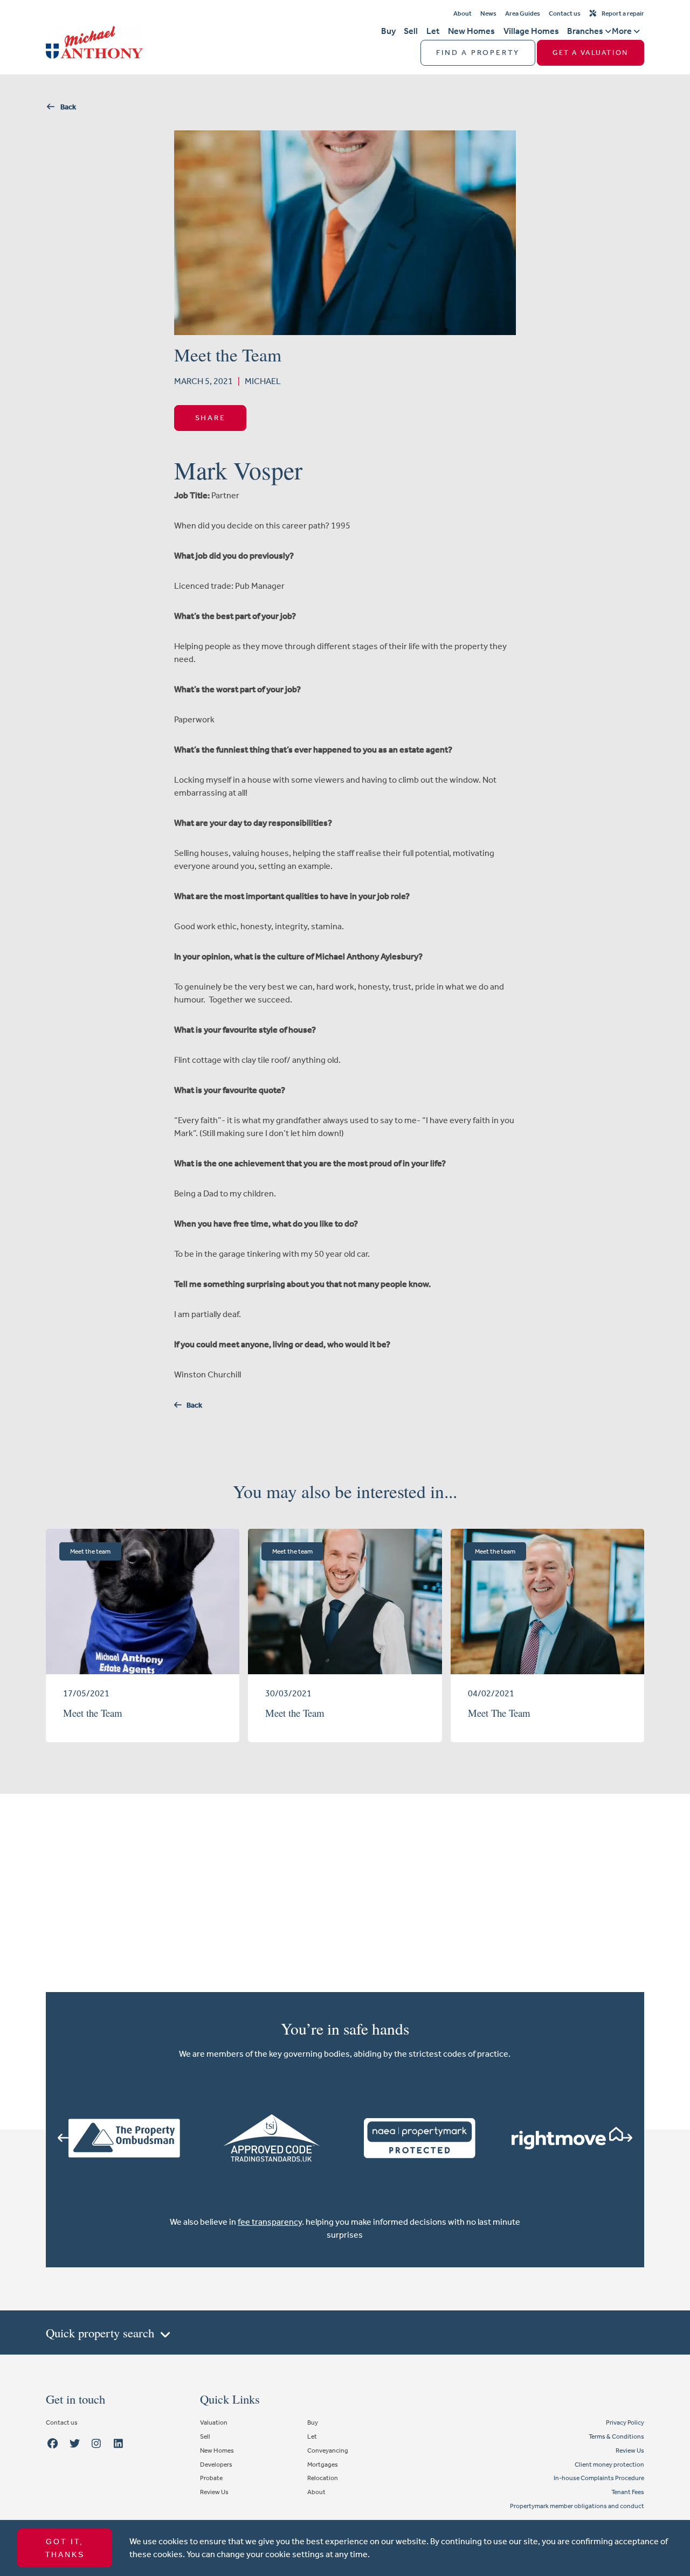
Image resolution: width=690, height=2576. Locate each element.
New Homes (471, 31)
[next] (627, 2138)
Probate (211, 2478)
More (622, 31)
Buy (388, 31)
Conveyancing (328, 2450)
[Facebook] (52, 2444)
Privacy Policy (625, 2422)
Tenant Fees (628, 2492)
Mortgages (323, 2464)
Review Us (214, 2492)
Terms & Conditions (616, 2436)
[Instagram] (96, 2444)
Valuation (214, 2422)
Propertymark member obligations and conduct (577, 2506)
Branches (585, 31)
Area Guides (523, 13)
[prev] (63, 2138)
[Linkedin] (119, 2444)
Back (66, 107)
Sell (411, 31)
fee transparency (270, 2222)
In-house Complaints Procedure (599, 2478)
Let (433, 31)
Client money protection (609, 2464)
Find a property (478, 53)
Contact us (565, 13)
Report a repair (623, 13)
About (463, 13)
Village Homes (531, 31)
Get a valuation (590, 53)
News (488, 13)
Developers (216, 2464)
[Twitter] (74, 2444)
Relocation (323, 2478)
